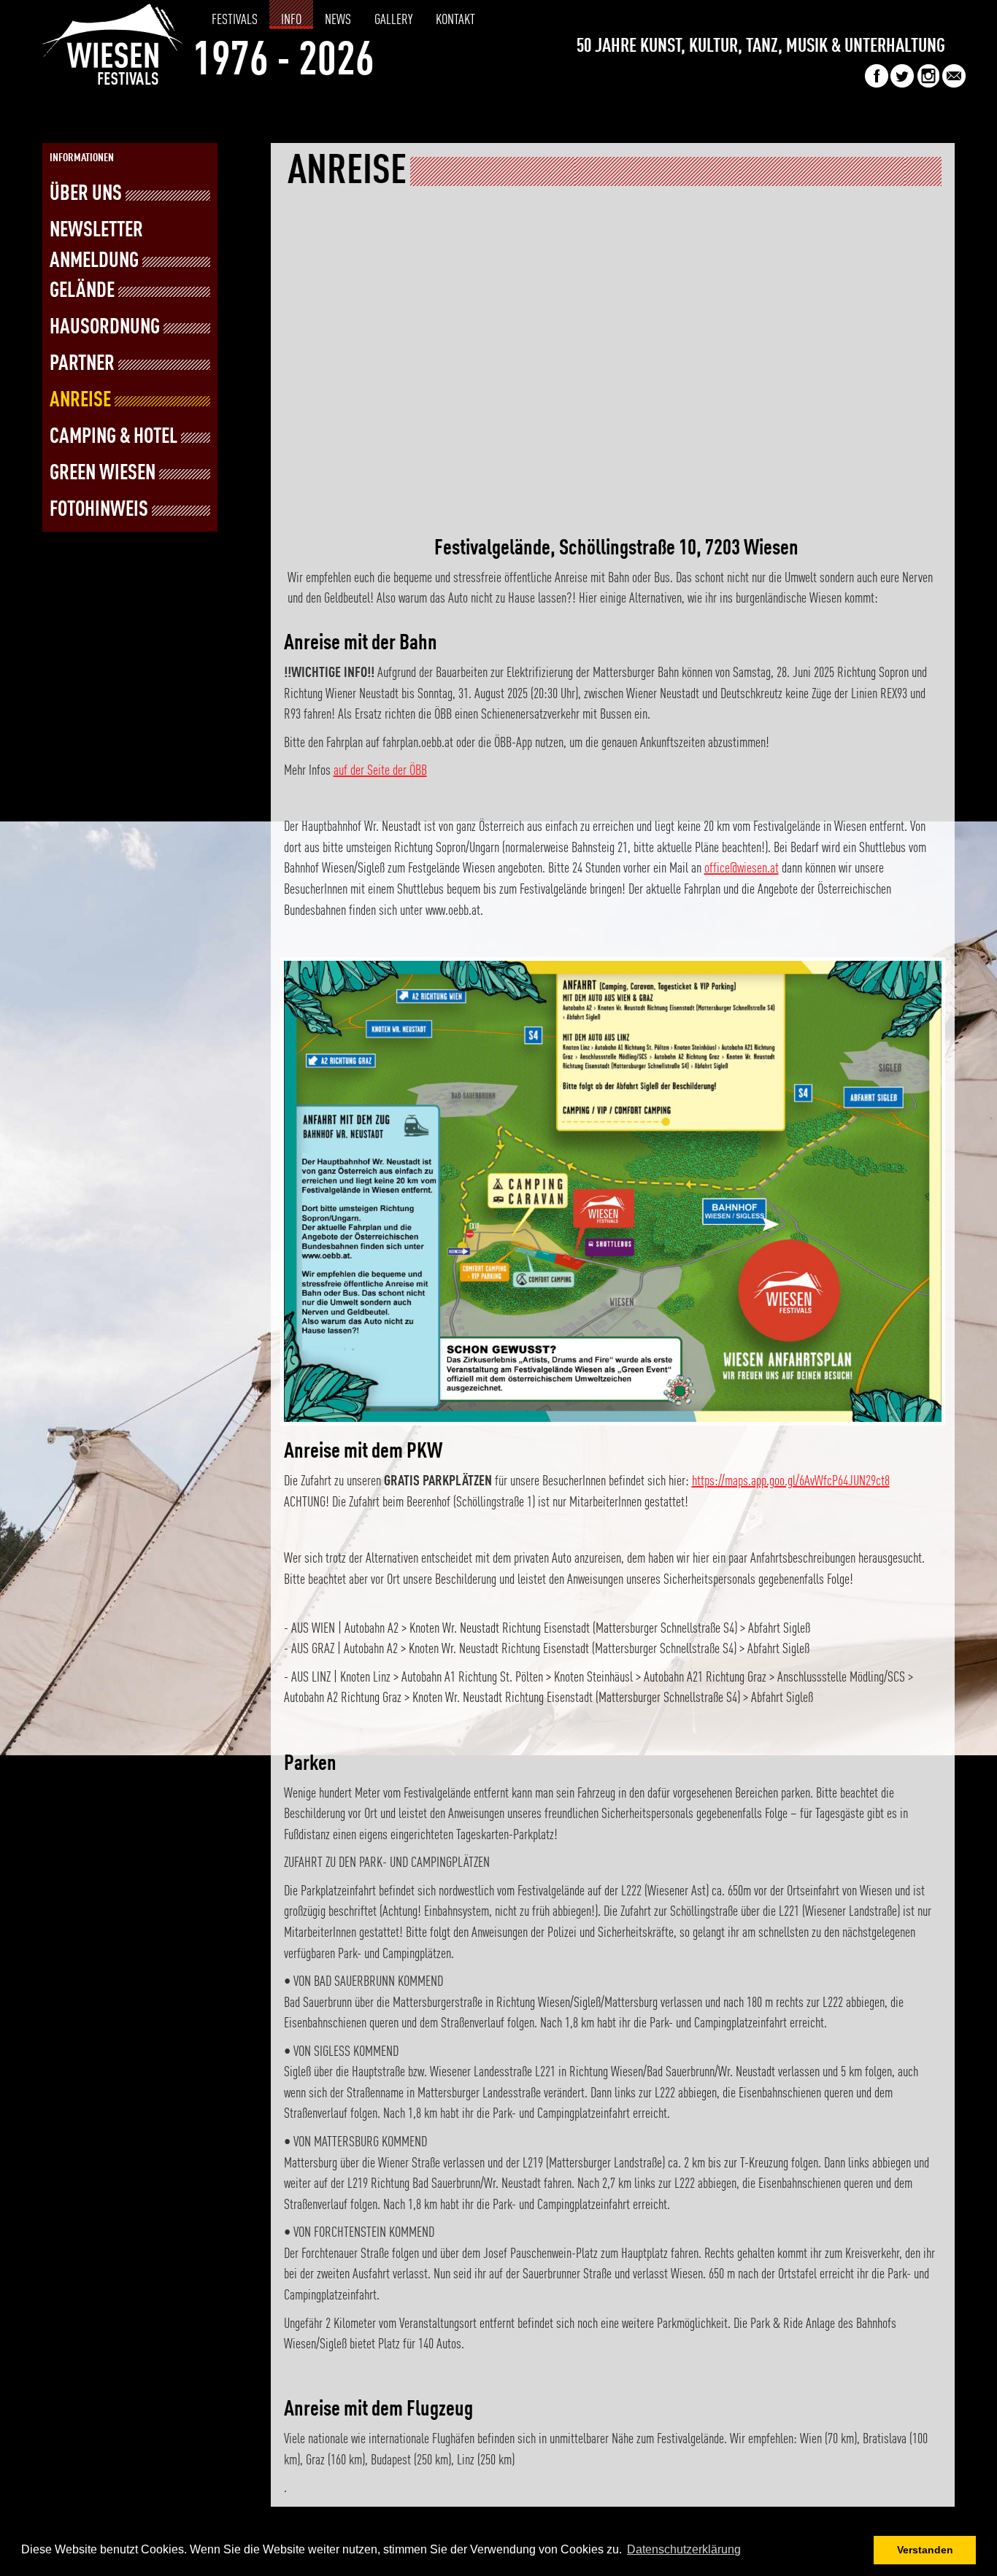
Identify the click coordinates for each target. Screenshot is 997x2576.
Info (291, 20)
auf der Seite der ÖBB (380, 771)
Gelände (82, 291)
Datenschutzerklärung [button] (684, 2549)
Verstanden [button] (925, 2550)
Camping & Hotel (113, 437)
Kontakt (455, 20)
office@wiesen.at (742, 869)
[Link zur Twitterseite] (902, 84)
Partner (82, 364)
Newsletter (96, 231)
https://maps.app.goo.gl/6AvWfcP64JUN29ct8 (791, 1482)
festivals (235, 20)
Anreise (80, 401)
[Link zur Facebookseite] (877, 84)
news (338, 20)
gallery (393, 20)
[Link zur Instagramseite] (928, 84)
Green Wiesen (103, 474)
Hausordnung (105, 328)
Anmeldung (94, 262)
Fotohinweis (99, 510)
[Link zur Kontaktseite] (954, 84)
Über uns (86, 194)
